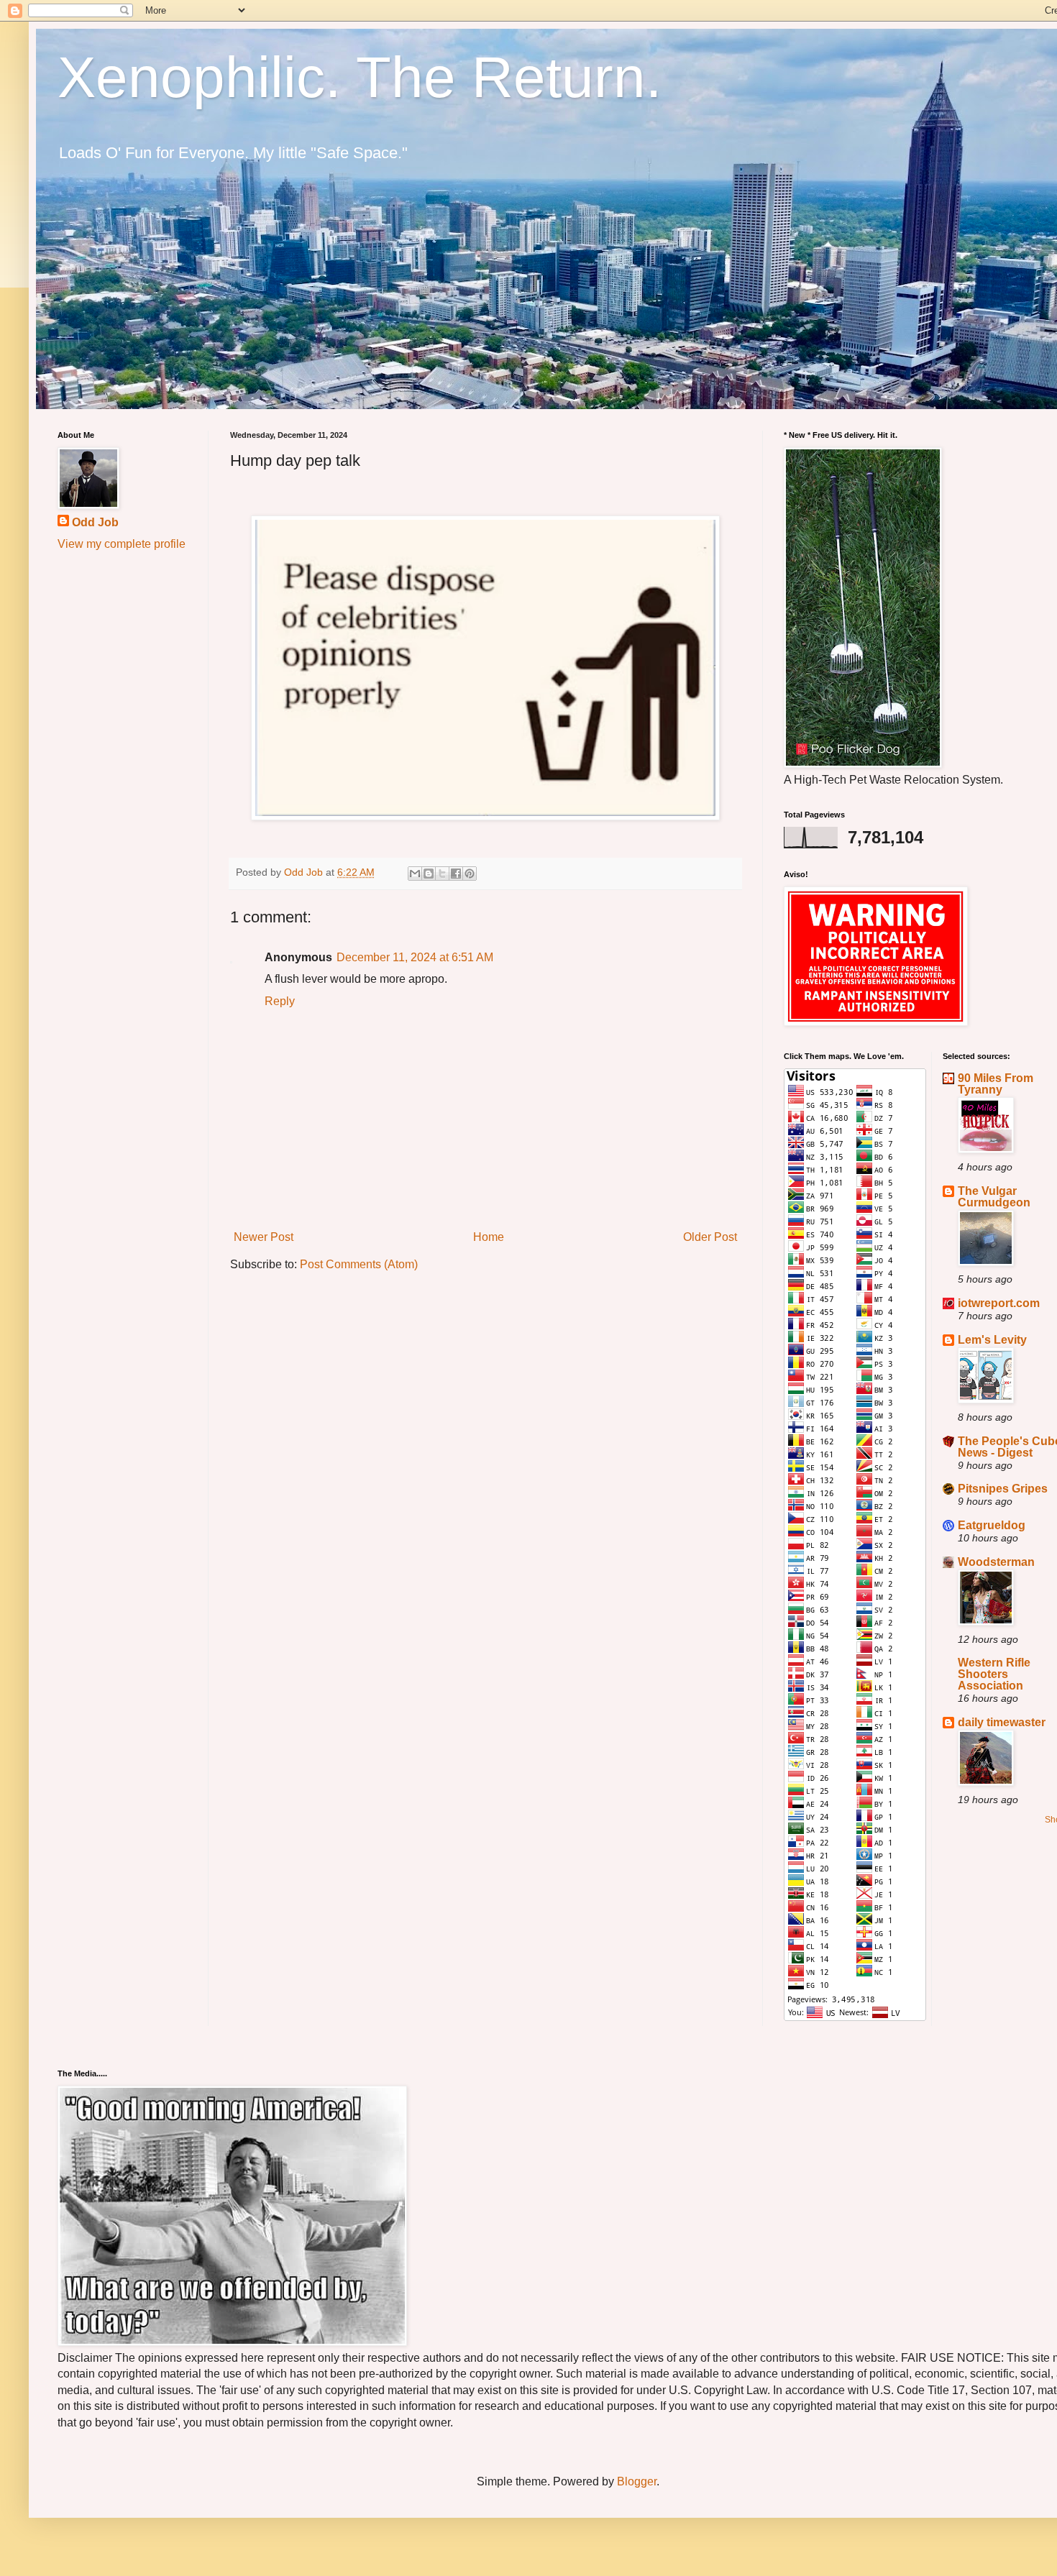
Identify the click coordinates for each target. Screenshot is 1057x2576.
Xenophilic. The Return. (360, 77)
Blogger (637, 2481)
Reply (280, 1001)
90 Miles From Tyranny (996, 1084)
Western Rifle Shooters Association (994, 1674)
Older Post (710, 1237)
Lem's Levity (992, 1340)
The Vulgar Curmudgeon (994, 1197)
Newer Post (264, 1237)
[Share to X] (442, 874)
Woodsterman (996, 1562)
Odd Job (95, 522)
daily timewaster (1002, 1722)
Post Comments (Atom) (359, 1264)
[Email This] (415, 874)
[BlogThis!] (429, 874)
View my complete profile (122, 544)
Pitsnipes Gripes (1003, 1489)
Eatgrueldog (992, 1525)
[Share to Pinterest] (470, 874)
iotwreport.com (999, 1303)
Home (489, 1237)
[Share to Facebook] (456, 874)
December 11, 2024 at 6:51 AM (415, 957)
